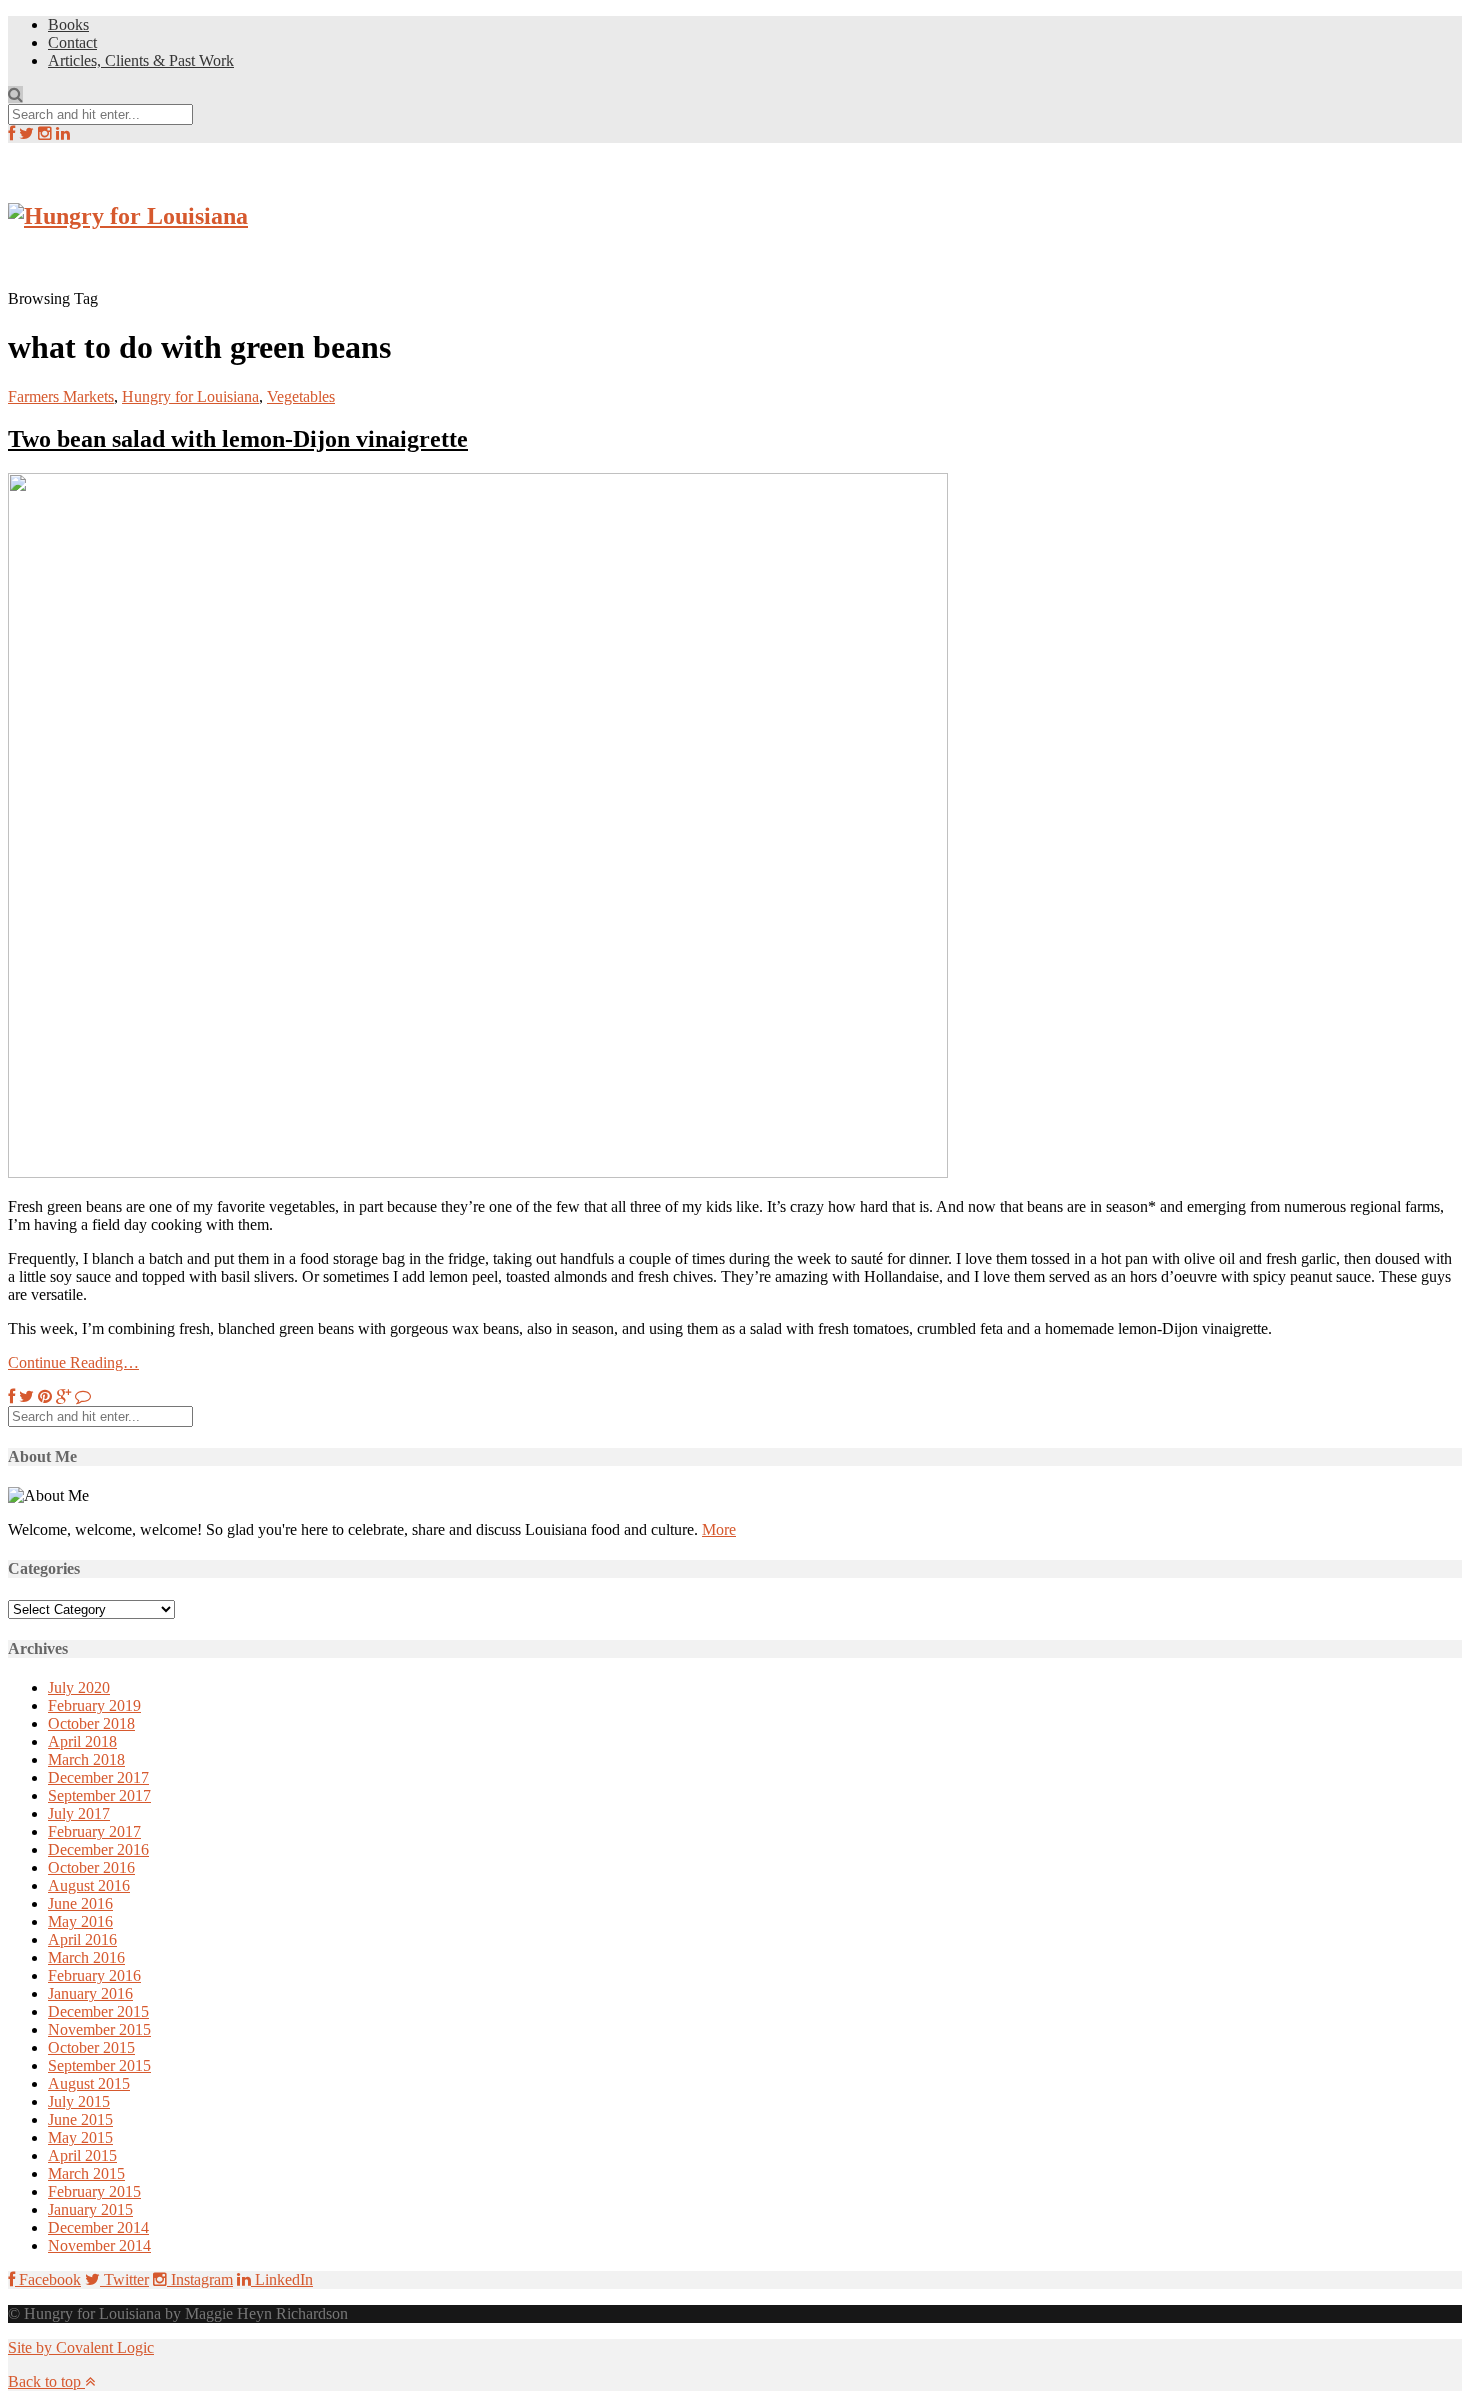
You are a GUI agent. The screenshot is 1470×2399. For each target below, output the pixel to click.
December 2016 (98, 1849)
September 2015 (99, 2065)
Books (68, 24)
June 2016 (80, 1903)
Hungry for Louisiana (190, 396)
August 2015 (89, 2083)
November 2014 (99, 2245)
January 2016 (90, 1993)
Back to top (46, 2381)
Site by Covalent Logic (81, 2347)
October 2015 (91, 2047)
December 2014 (98, 2227)
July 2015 (79, 2101)
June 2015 (80, 2119)
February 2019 (94, 1705)
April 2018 (82, 1741)
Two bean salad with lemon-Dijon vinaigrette (238, 439)
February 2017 (94, 1831)
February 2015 (94, 2191)
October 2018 (91, 1723)
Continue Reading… (73, 1362)
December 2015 (98, 2011)
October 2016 (91, 1867)
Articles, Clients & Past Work (141, 60)
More (719, 1529)
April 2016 (82, 1939)
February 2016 (94, 1975)
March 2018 (86, 1759)
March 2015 (86, 2173)
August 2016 (89, 1885)
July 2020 (79, 1687)
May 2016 (80, 1921)
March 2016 (86, 1957)
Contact (72, 42)
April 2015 (82, 2155)
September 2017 (99, 1795)
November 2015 (99, 2029)
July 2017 (79, 1813)
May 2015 (80, 2137)
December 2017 (98, 1777)
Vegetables (301, 396)
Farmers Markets (61, 396)
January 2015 (90, 2209)
